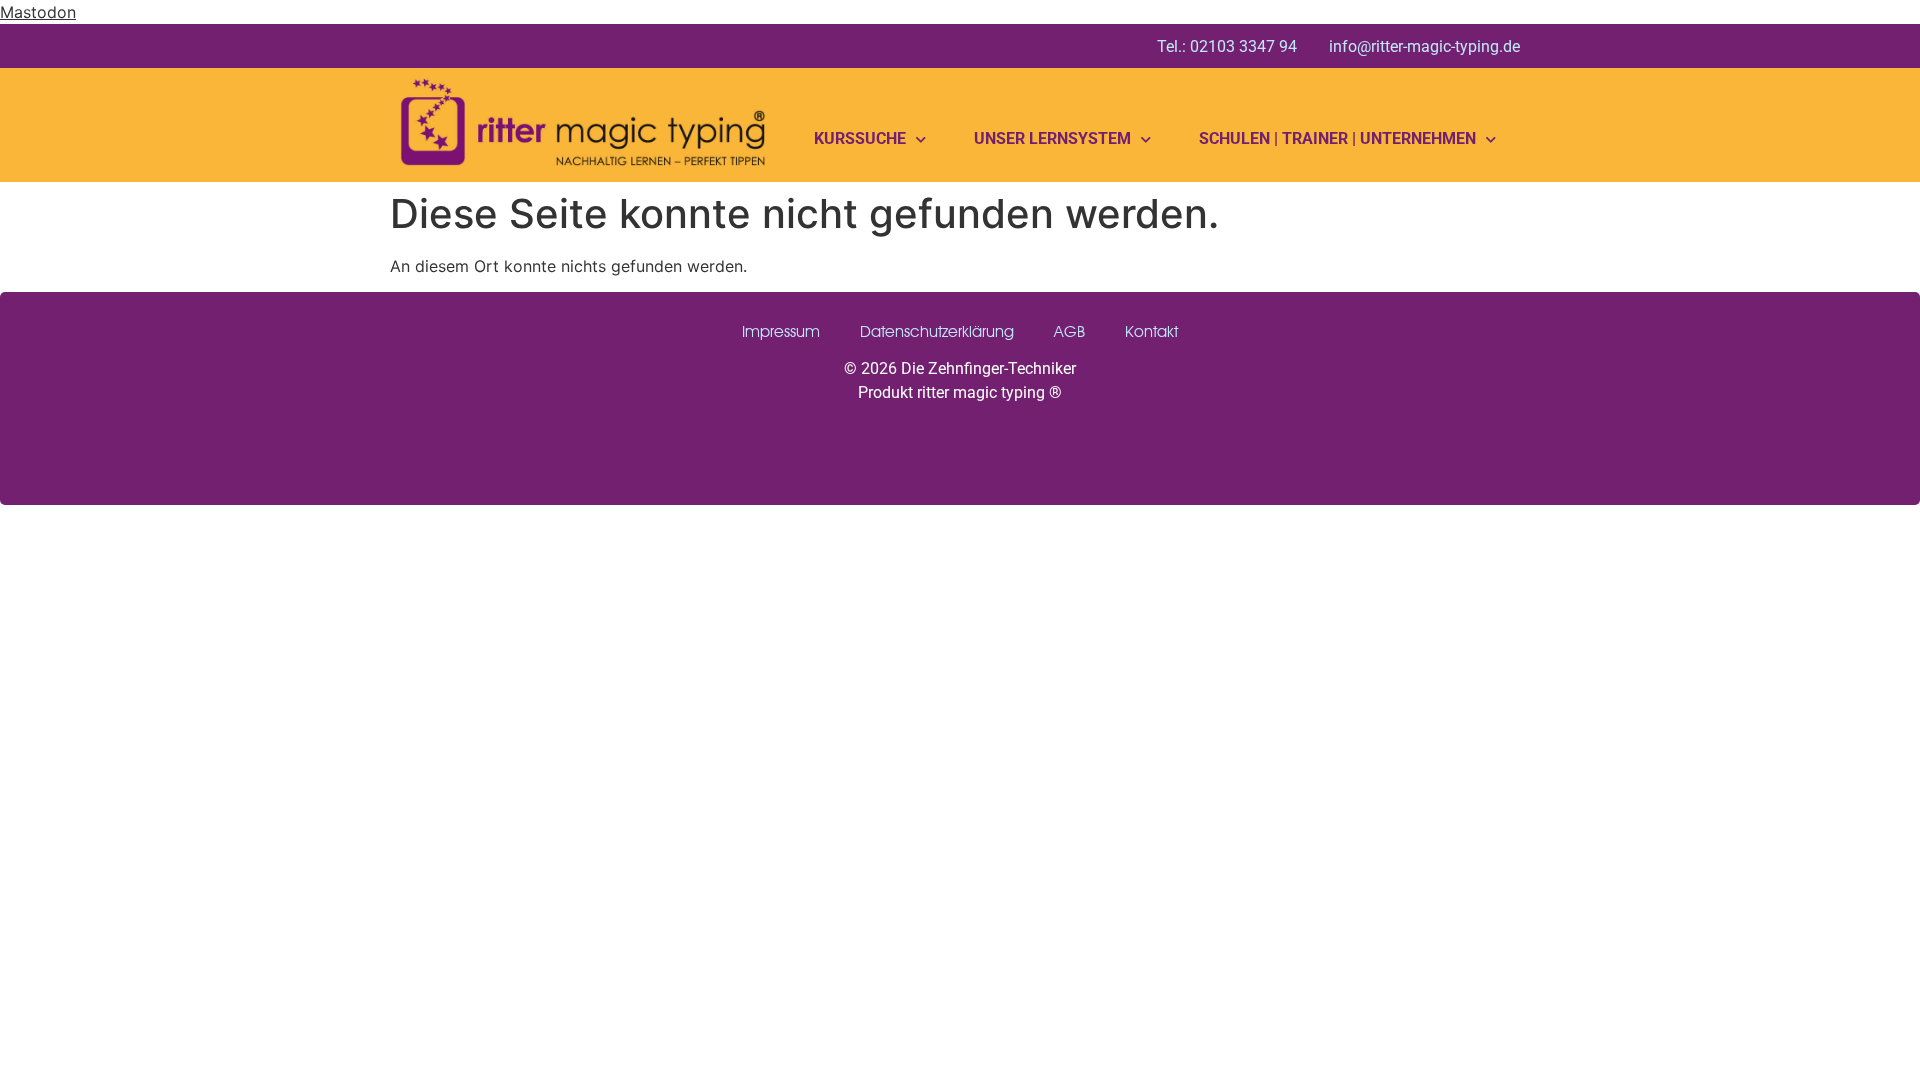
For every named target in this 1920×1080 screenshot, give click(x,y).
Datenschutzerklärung (937, 331)
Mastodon (38, 12)
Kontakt (1151, 331)
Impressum (781, 331)
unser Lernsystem (1052, 138)
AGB (1069, 331)
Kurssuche (860, 138)
